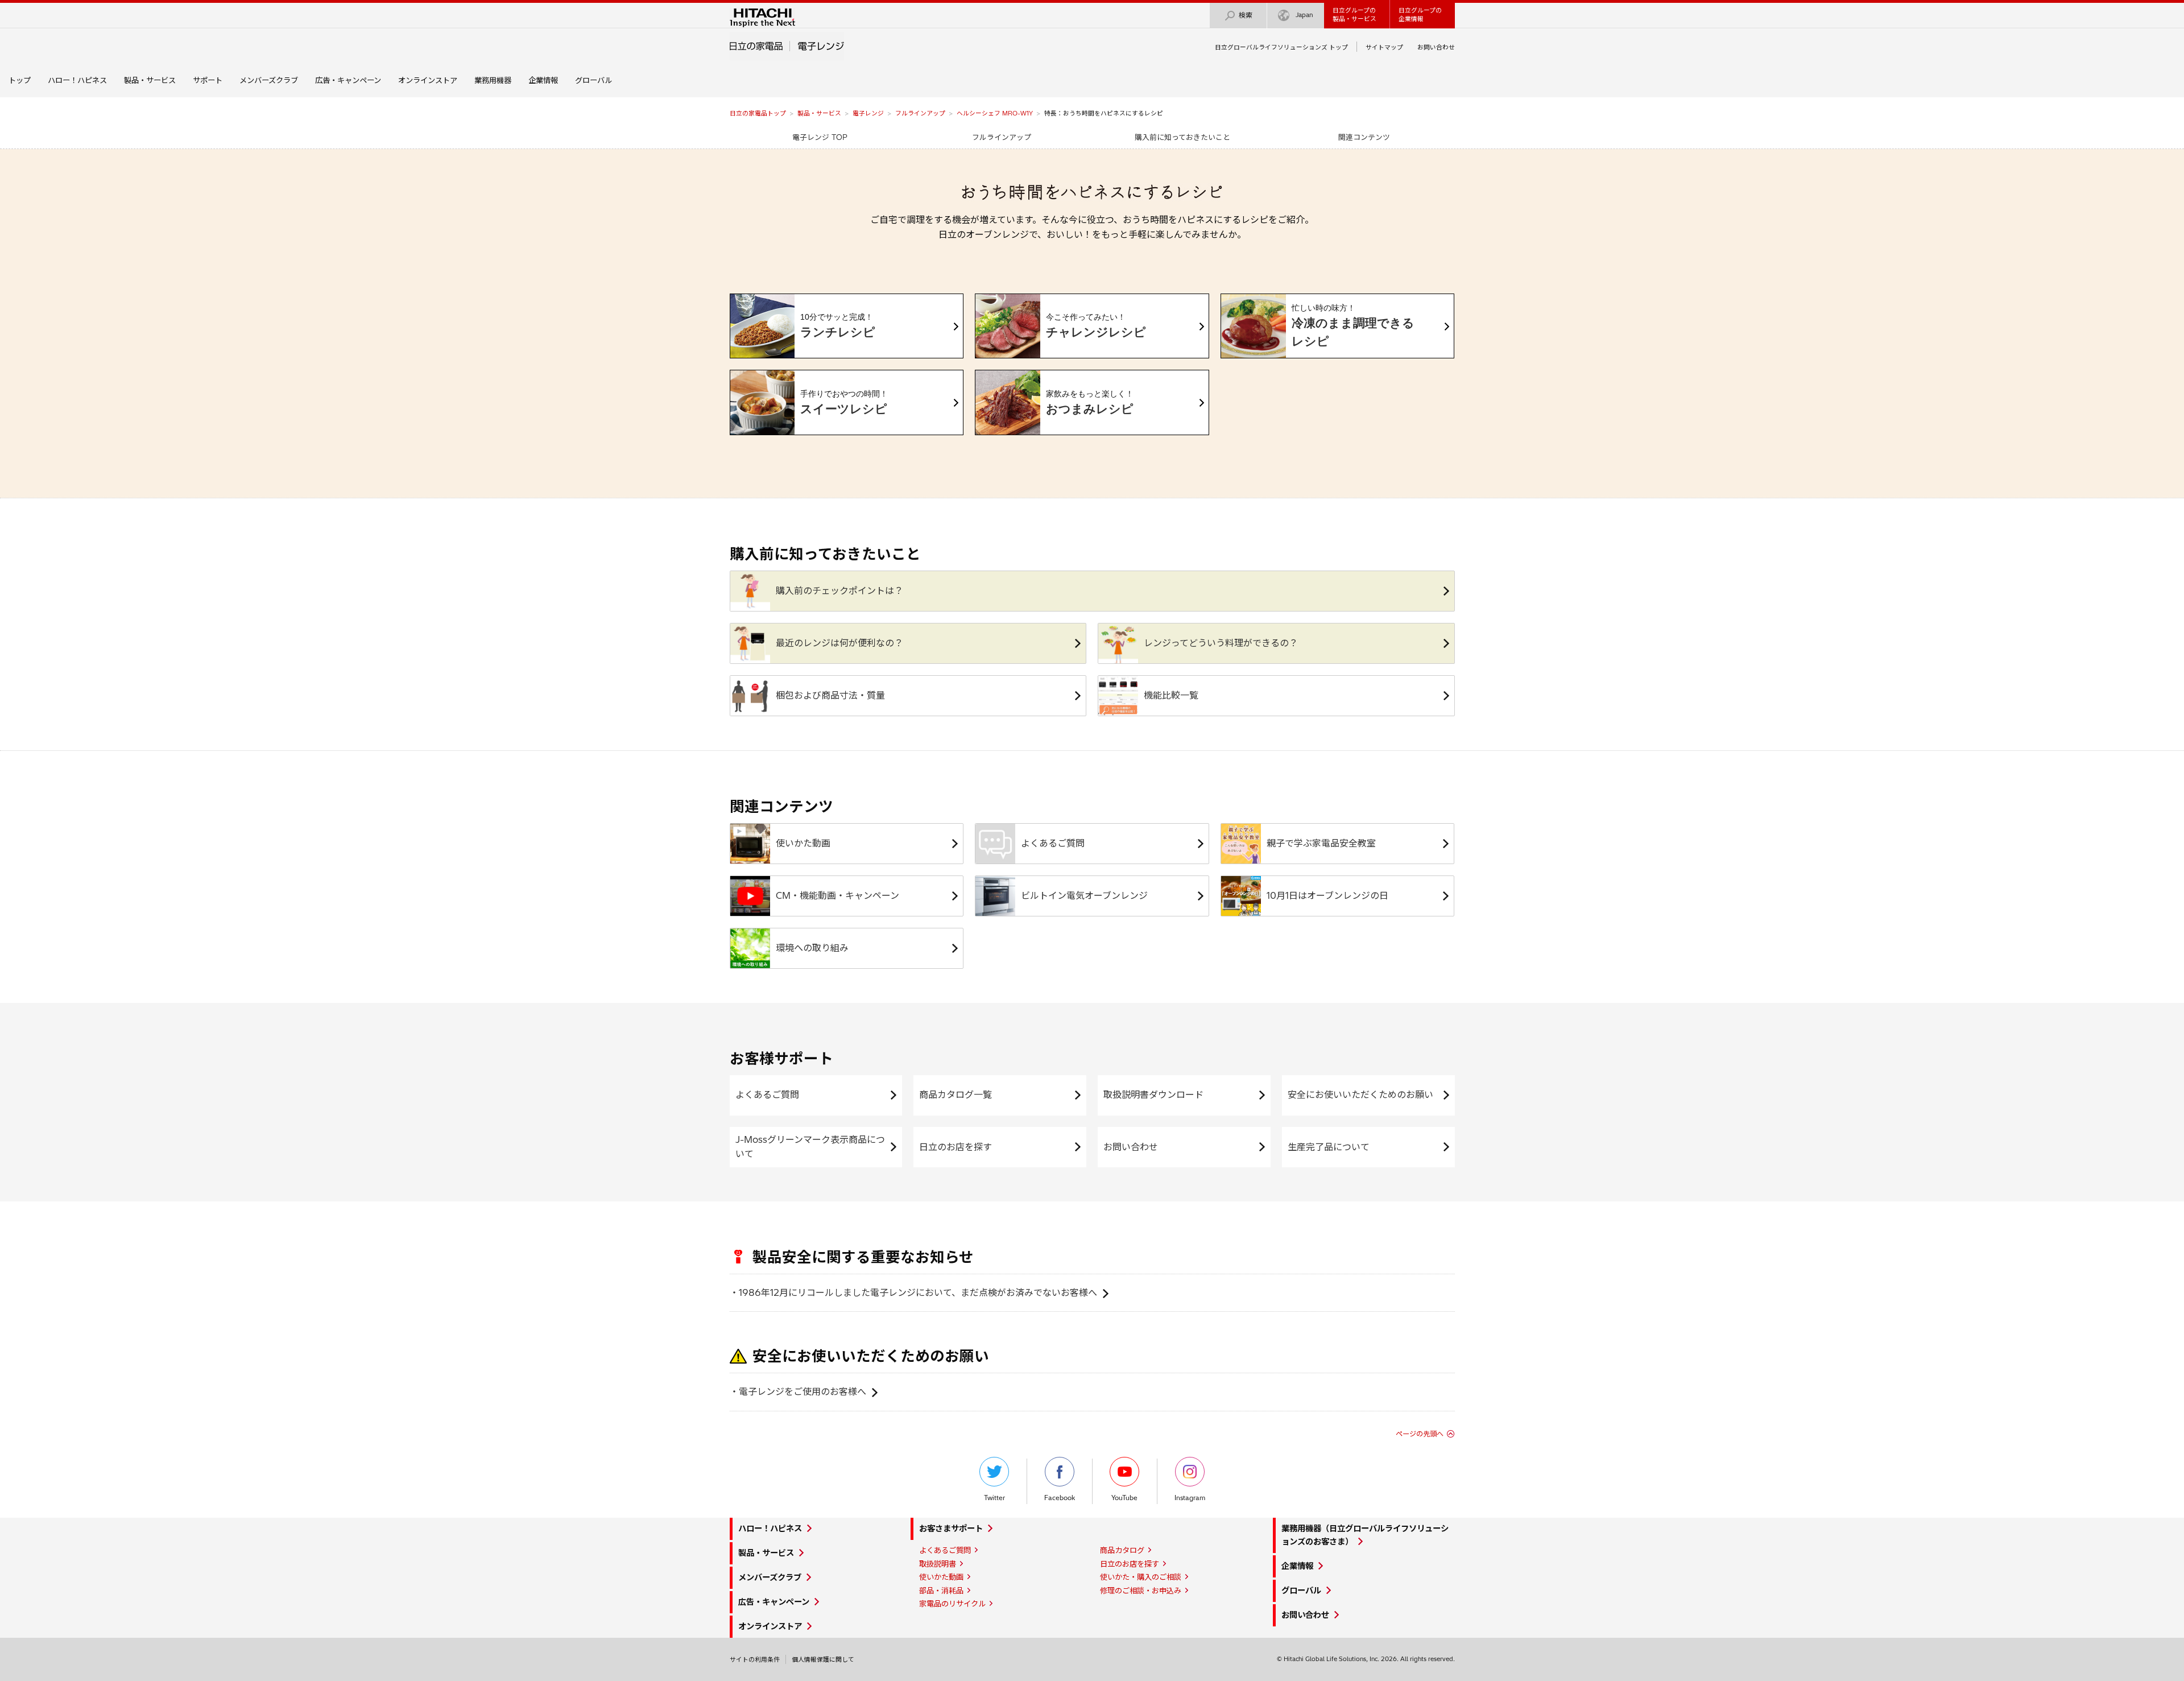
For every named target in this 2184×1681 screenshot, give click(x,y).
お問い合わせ (1436, 47)
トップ (20, 80)
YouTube (1124, 1498)
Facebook (1060, 1498)
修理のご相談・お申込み (1141, 1591)
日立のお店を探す (955, 1147)
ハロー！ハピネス (77, 80)
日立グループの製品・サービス (1354, 15)
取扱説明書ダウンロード (1153, 1094)
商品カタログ (1122, 1550)
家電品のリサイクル (952, 1604)
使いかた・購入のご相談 (1141, 1577)
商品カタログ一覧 (955, 1094)
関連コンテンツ (1364, 137)
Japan (1304, 15)
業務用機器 (493, 80)
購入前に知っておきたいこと (1182, 137)
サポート (208, 80)
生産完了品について (1329, 1147)
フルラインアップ (920, 113)
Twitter (994, 1498)
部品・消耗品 (941, 1591)
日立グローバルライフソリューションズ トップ (1281, 47)
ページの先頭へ (1420, 1434)
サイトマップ (1384, 47)
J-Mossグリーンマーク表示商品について (810, 1147)
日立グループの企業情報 (1420, 15)
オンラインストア (428, 80)
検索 (1246, 15)
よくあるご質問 (767, 1094)
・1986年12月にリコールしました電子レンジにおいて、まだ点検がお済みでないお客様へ (913, 1292)
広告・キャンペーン (348, 80)
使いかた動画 (941, 1577)
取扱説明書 (938, 1564)
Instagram (1190, 1498)
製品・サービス (150, 80)
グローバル (593, 80)
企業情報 (543, 80)
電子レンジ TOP (820, 137)
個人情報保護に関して (823, 1659)
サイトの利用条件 (755, 1659)
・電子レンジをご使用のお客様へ (798, 1391)
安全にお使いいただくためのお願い (1360, 1094)
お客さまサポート (951, 1529)
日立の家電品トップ (758, 113)
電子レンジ (868, 113)
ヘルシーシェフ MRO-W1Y (995, 113)
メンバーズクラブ (269, 80)
